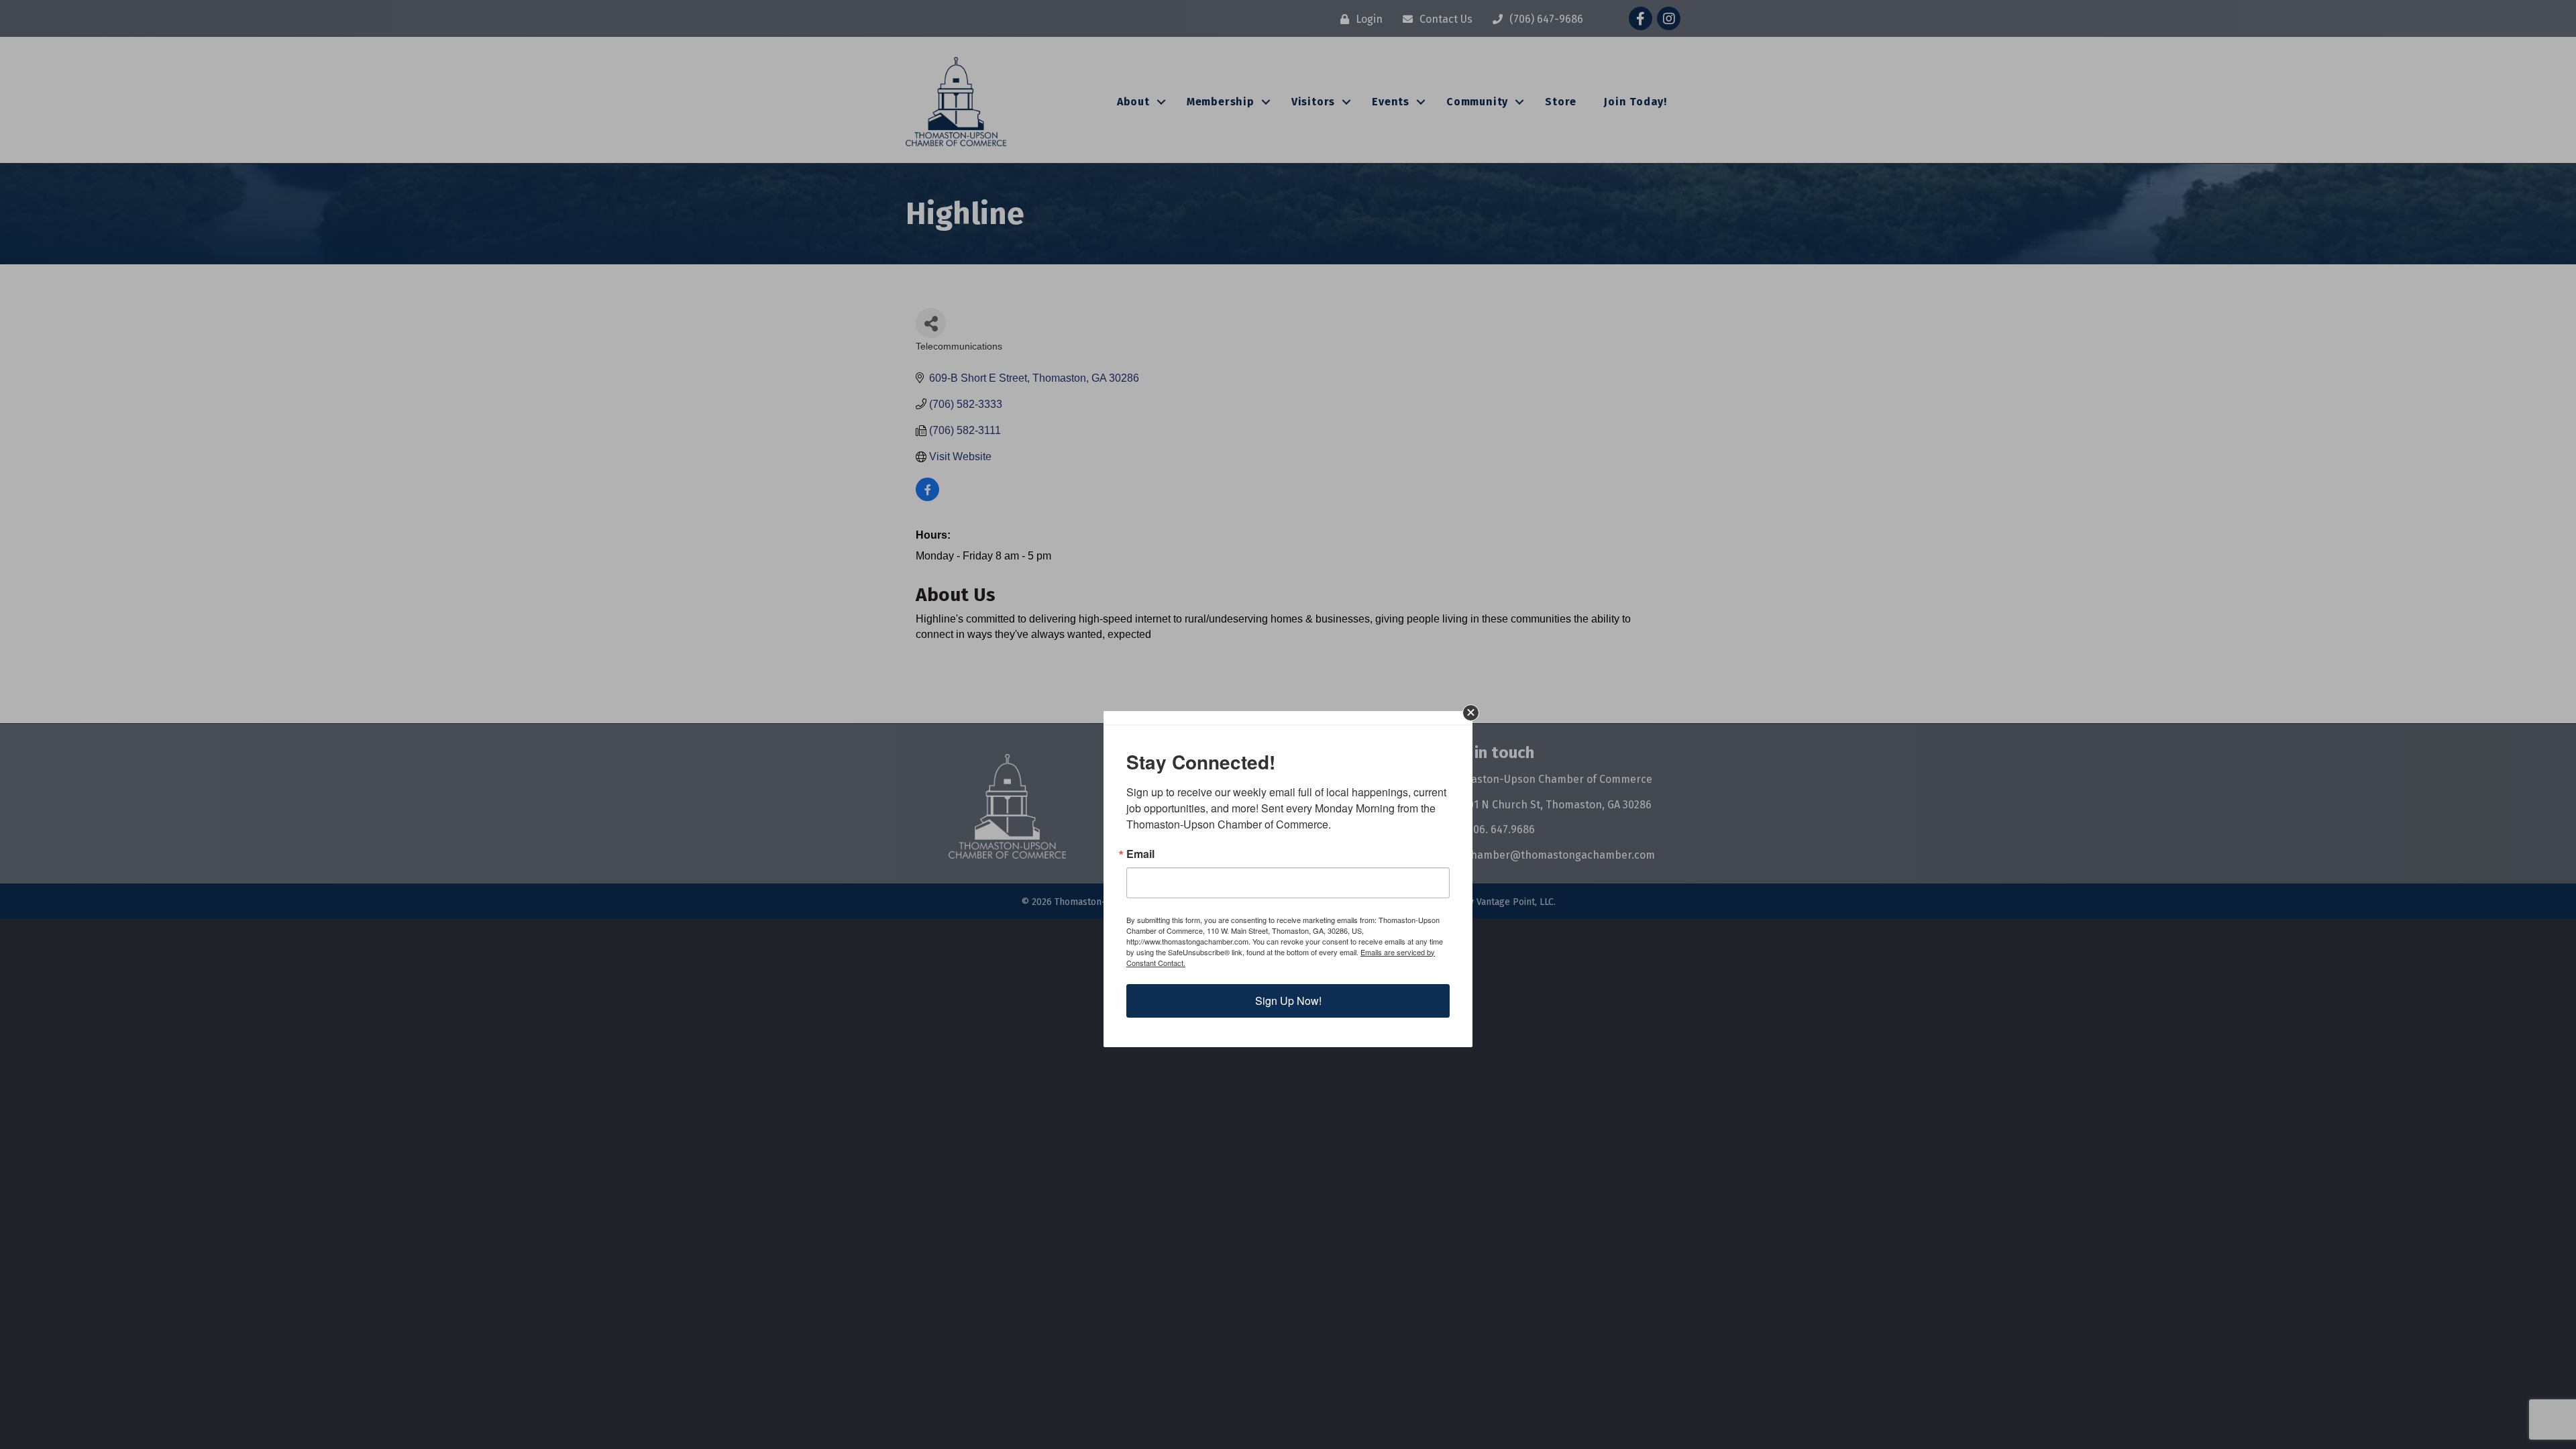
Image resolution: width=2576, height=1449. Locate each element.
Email (1140, 854)
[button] (1471, 713)
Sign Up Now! (1288, 1001)
